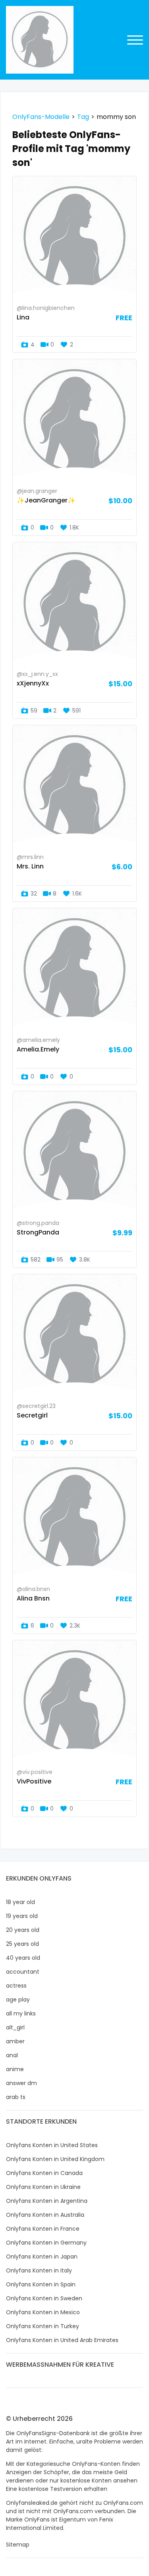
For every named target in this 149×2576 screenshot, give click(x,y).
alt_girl (15, 2027)
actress (16, 1986)
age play (18, 2000)
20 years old (23, 1930)
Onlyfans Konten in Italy (39, 2270)
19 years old (22, 1916)
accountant (23, 1972)
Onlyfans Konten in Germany (46, 2243)
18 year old (20, 1902)
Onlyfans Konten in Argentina (47, 2201)
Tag (83, 117)
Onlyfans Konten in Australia (45, 2215)
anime (15, 2069)
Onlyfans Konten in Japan (42, 2257)
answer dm (21, 2083)
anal (12, 2055)
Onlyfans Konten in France (43, 2229)
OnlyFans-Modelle (41, 117)
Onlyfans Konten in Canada (44, 2173)
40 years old (23, 1958)
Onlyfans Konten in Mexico (43, 2312)
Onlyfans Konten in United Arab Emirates (62, 2340)
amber (15, 2041)
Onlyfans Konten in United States (52, 2145)
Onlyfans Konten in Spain (41, 2284)
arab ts (16, 2097)
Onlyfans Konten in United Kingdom (55, 2159)
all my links (21, 2013)
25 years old (22, 1944)
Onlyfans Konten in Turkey (43, 2326)
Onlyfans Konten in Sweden (44, 2298)
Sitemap (18, 2545)
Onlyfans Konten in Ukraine (43, 2187)
